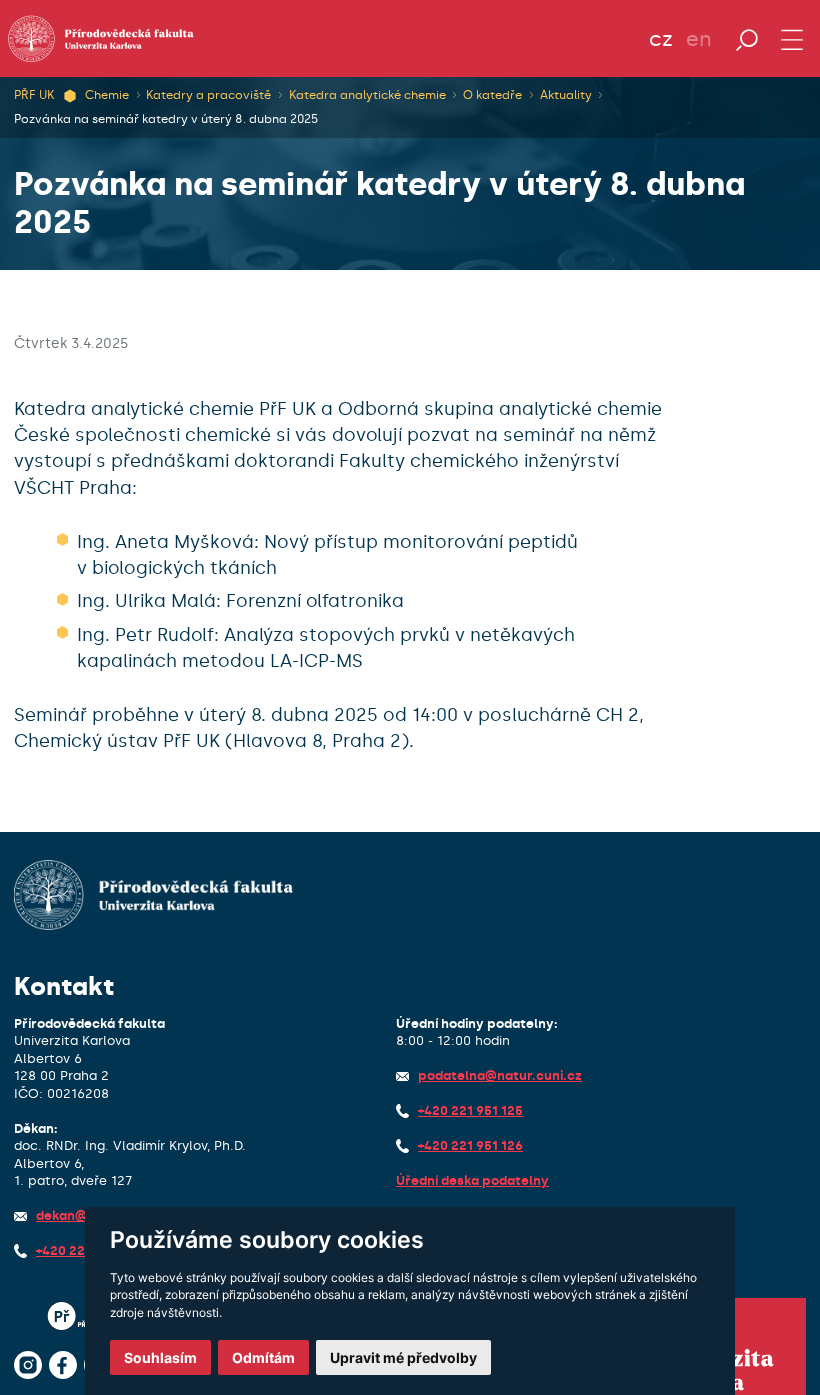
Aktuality (566, 95)
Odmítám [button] (263, 1357)
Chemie (107, 95)
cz (661, 39)
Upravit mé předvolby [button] (403, 1357)
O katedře (492, 95)
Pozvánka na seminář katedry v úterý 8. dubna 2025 (166, 119)
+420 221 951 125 (470, 1110)
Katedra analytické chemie (367, 95)
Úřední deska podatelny (472, 1180)
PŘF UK (34, 95)
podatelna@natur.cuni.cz (500, 1075)
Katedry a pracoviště (208, 95)
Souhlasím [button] (160, 1357)
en (699, 39)
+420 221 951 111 (86, 1250)
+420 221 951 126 (470, 1145)
